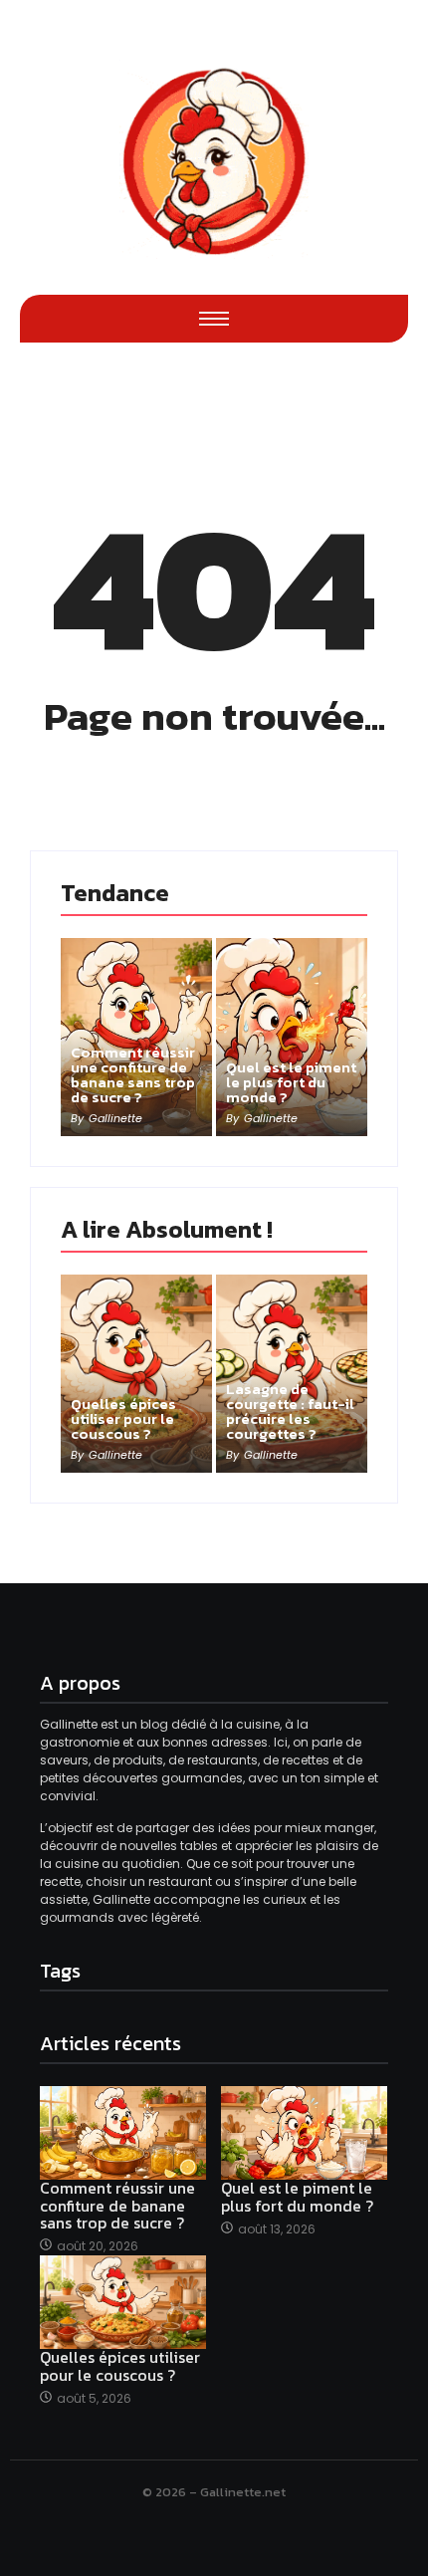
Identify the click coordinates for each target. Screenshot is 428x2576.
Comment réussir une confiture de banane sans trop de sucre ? (133, 1074)
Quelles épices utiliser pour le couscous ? (123, 1418)
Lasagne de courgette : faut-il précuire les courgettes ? (290, 1411)
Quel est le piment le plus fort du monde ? (291, 1082)
